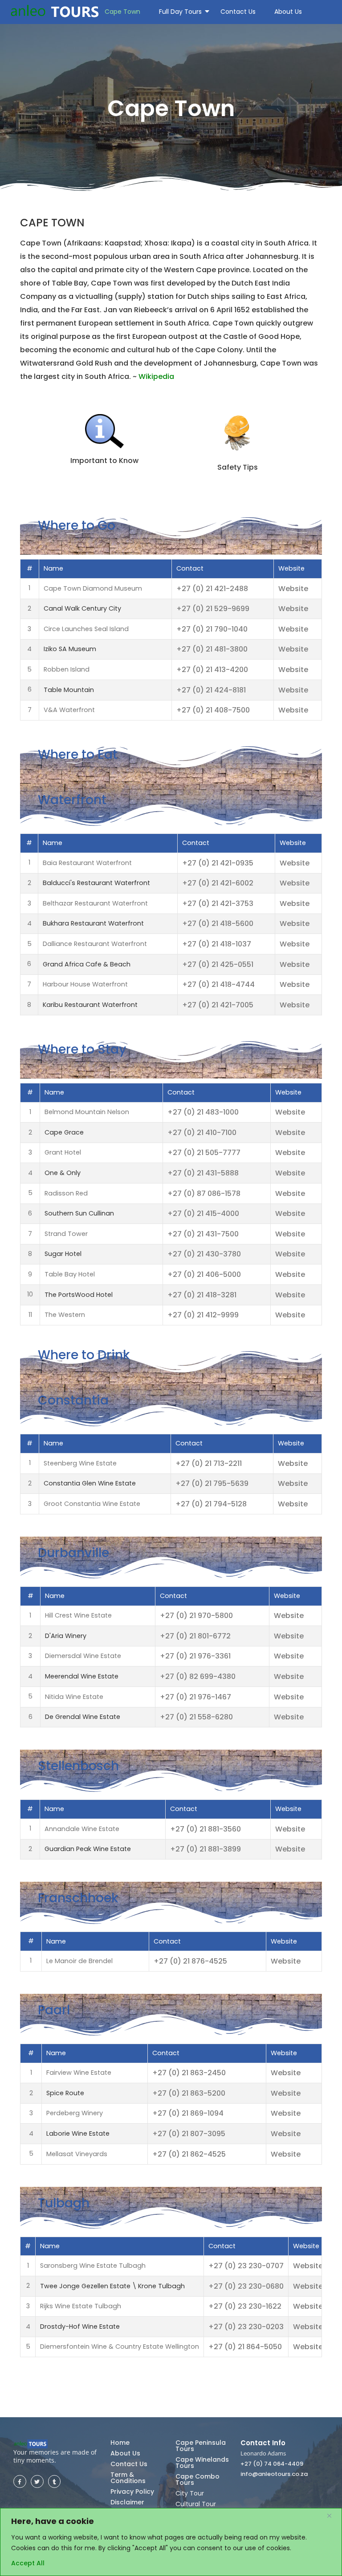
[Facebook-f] (20, 2481)
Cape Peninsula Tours (201, 2446)
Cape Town (122, 12)
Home (120, 2443)
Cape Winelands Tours (202, 2463)
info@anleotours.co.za (274, 2474)
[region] (171, 2542)
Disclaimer (127, 2502)
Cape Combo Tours (197, 2479)
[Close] (333, 2516)
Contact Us (238, 12)
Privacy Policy (132, 2491)
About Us (288, 12)
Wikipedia (156, 376)
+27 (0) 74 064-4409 (272, 2464)
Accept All (28, 2563)
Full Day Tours (180, 12)
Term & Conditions (128, 2478)
